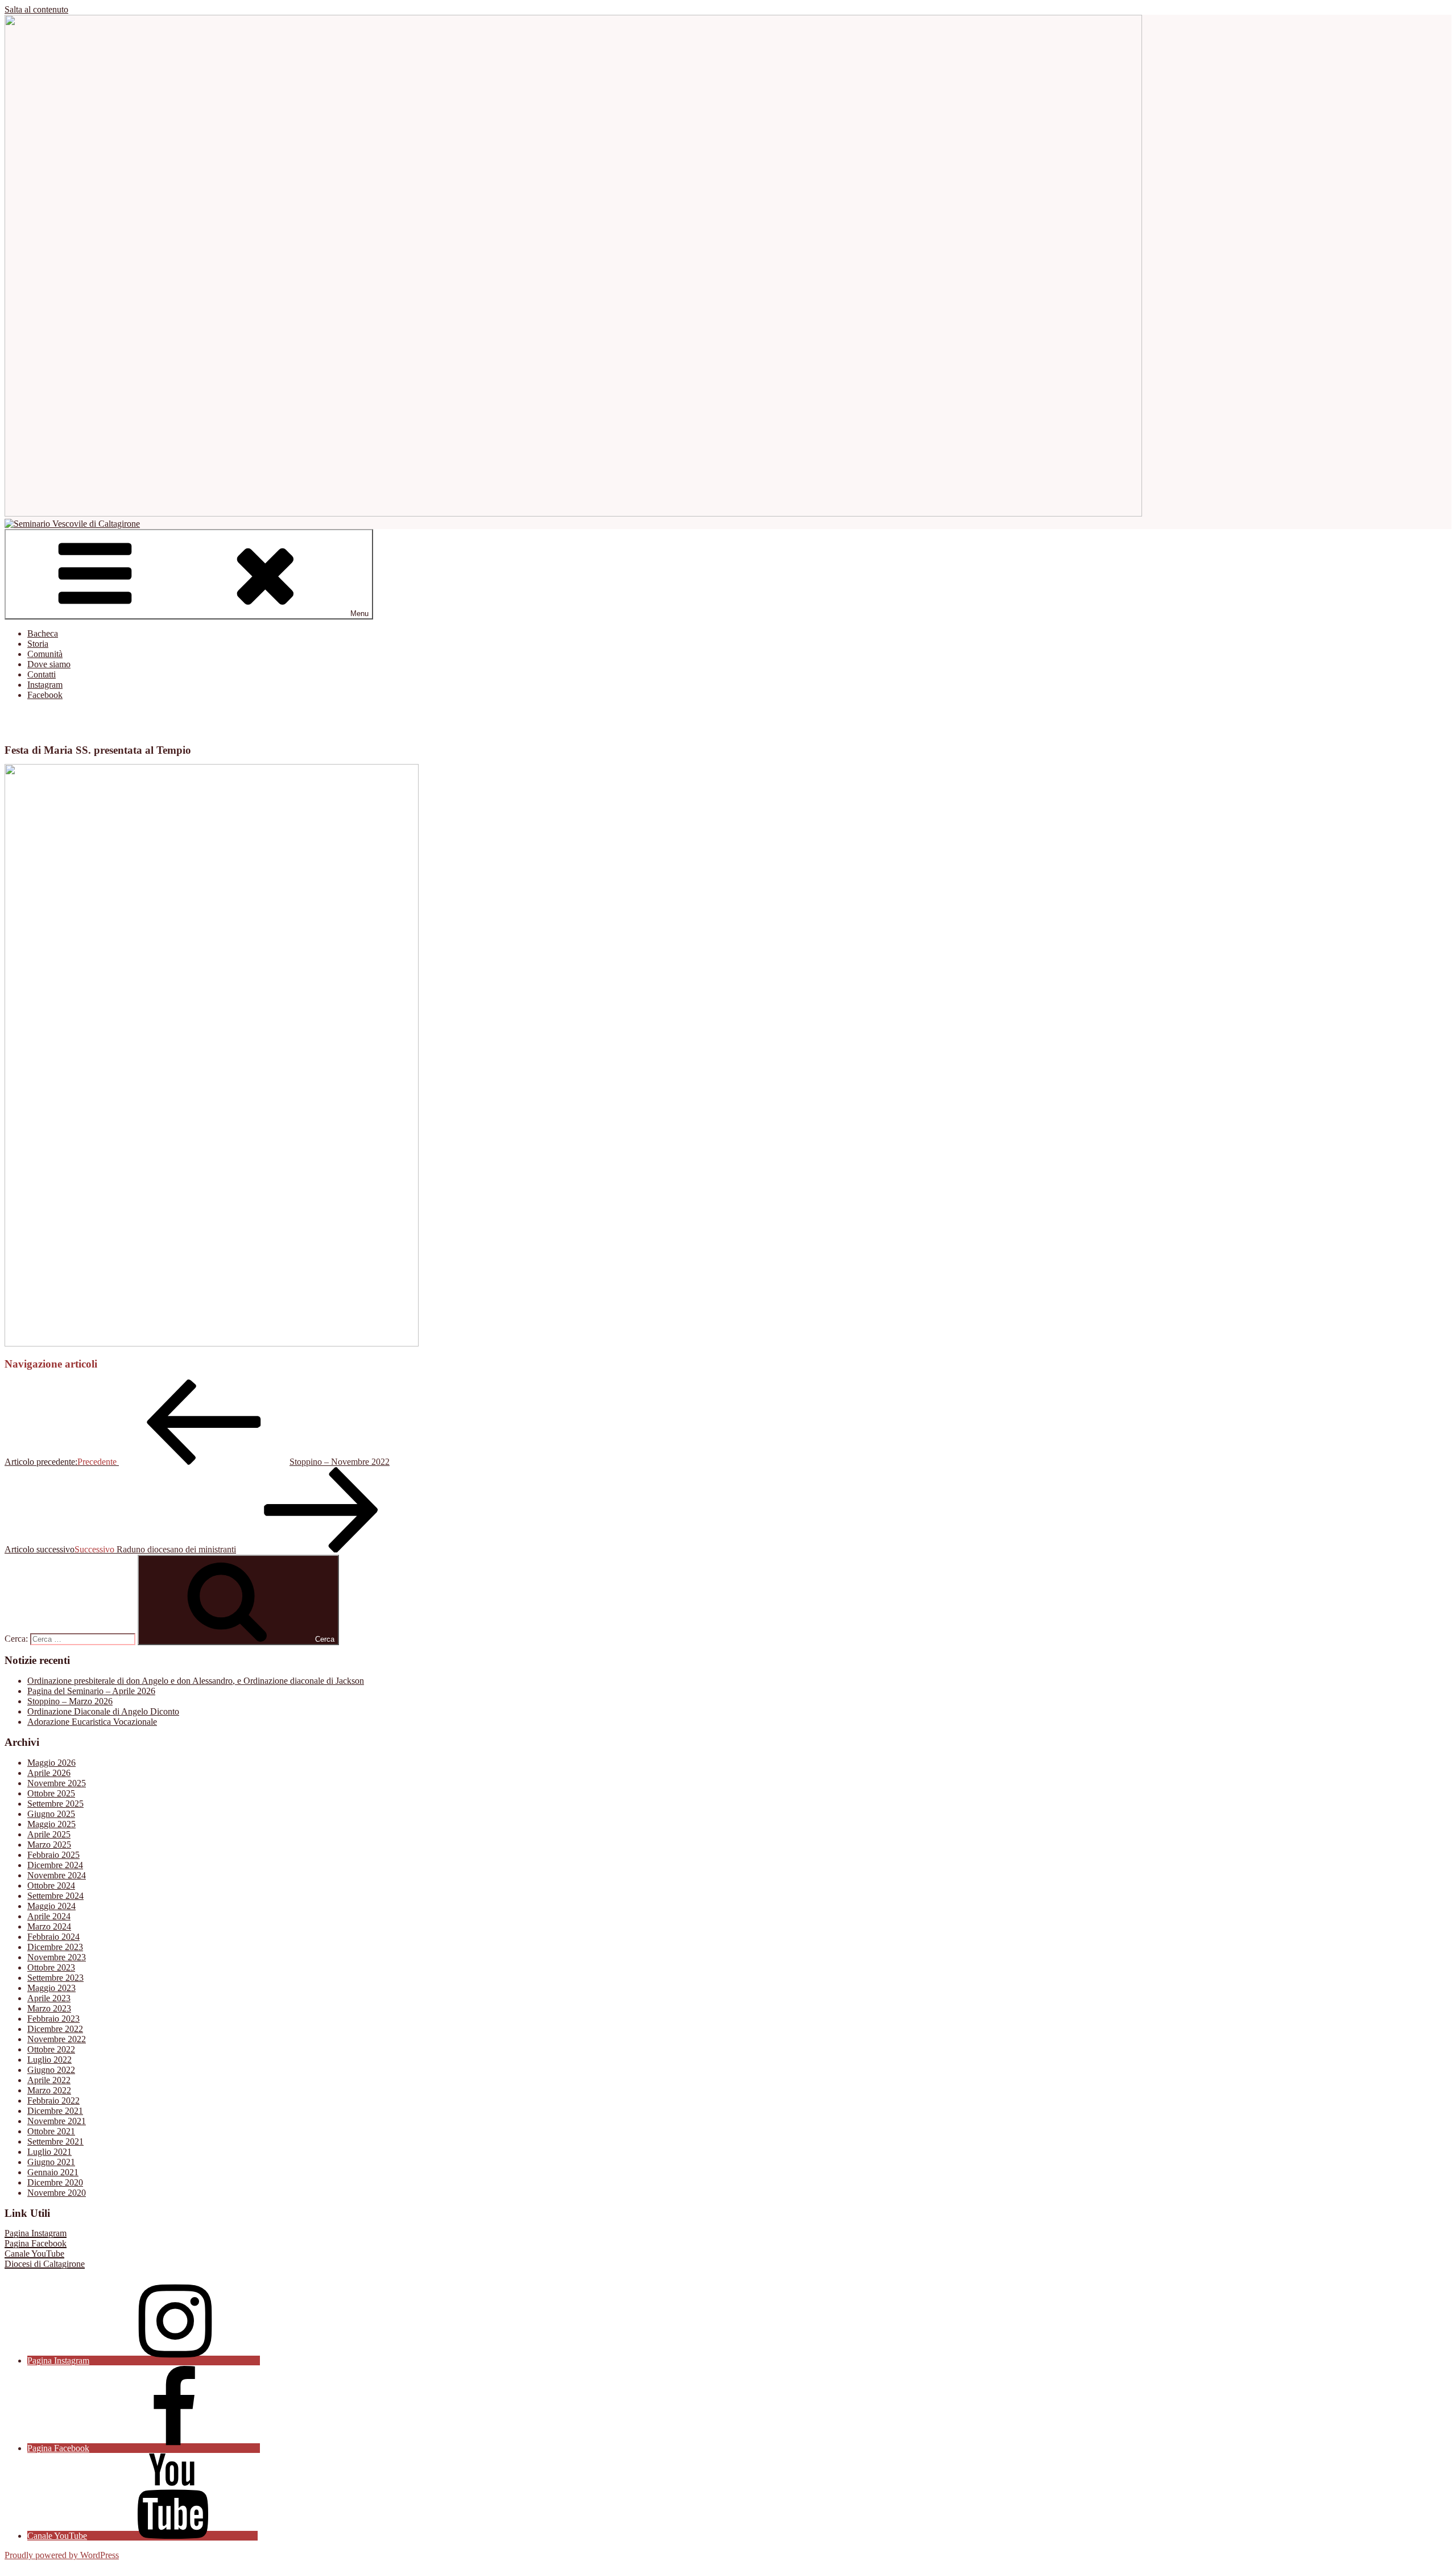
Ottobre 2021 (51, 2131)
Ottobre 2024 (51, 1885)
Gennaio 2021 (53, 2172)
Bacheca (43, 633)
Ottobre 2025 (51, 1793)
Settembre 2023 (55, 1978)
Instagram (45, 685)
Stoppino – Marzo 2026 (70, 1701)
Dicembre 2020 (55, 2182)
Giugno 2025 (51, 1814)
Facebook (45, 695)
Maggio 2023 (51, 1988)
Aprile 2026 (49, 1773)
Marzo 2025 (49, 1845)
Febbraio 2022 (53, 2101)
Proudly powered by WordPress (62, 2555)
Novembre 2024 (57, 1875)
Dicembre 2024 (55, 1865)
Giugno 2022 (51, 2070)
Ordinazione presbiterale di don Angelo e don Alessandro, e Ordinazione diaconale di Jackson (196, 1681)
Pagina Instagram (36, 2233)
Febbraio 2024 (53, 1937)
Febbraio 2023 (53, 2019)
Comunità (45, 654)
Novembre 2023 (57, 1957)
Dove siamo (49, 664)
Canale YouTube (34, 2254)
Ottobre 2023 (51, 1967)
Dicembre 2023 (55, 1947)
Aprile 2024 (49, 1916)
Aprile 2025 (49, 1834)
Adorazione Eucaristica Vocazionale (92, 1722)
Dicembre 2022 (55, 2029)
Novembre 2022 (57, 2039)
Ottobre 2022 (51, 2049)
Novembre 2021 (57, 2121)
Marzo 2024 (49, 1926)
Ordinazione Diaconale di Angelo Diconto (103, 1711)
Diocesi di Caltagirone (45, 2264)
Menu (359, 614)
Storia (38, 644)
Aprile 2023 (49, 1998)
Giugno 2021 (51, 2162)
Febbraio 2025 (53, 1855)
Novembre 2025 (57, 1783)
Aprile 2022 (49, 2080)
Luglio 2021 (49, 2152)
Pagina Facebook (36, 2243)
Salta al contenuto (36, 9)
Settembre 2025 (55, 1804)
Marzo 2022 (49, 2090)
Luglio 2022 (49, 2060)
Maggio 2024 (51, 1906)
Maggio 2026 (51, 1763)
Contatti (42, 674)
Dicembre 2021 (55, 2111)
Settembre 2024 (55, 1896)
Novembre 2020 (57, 2193)
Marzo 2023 (49, 2008)
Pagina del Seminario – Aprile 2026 (91, 1691)
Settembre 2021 (55, 2141)
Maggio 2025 (51, 1824)
